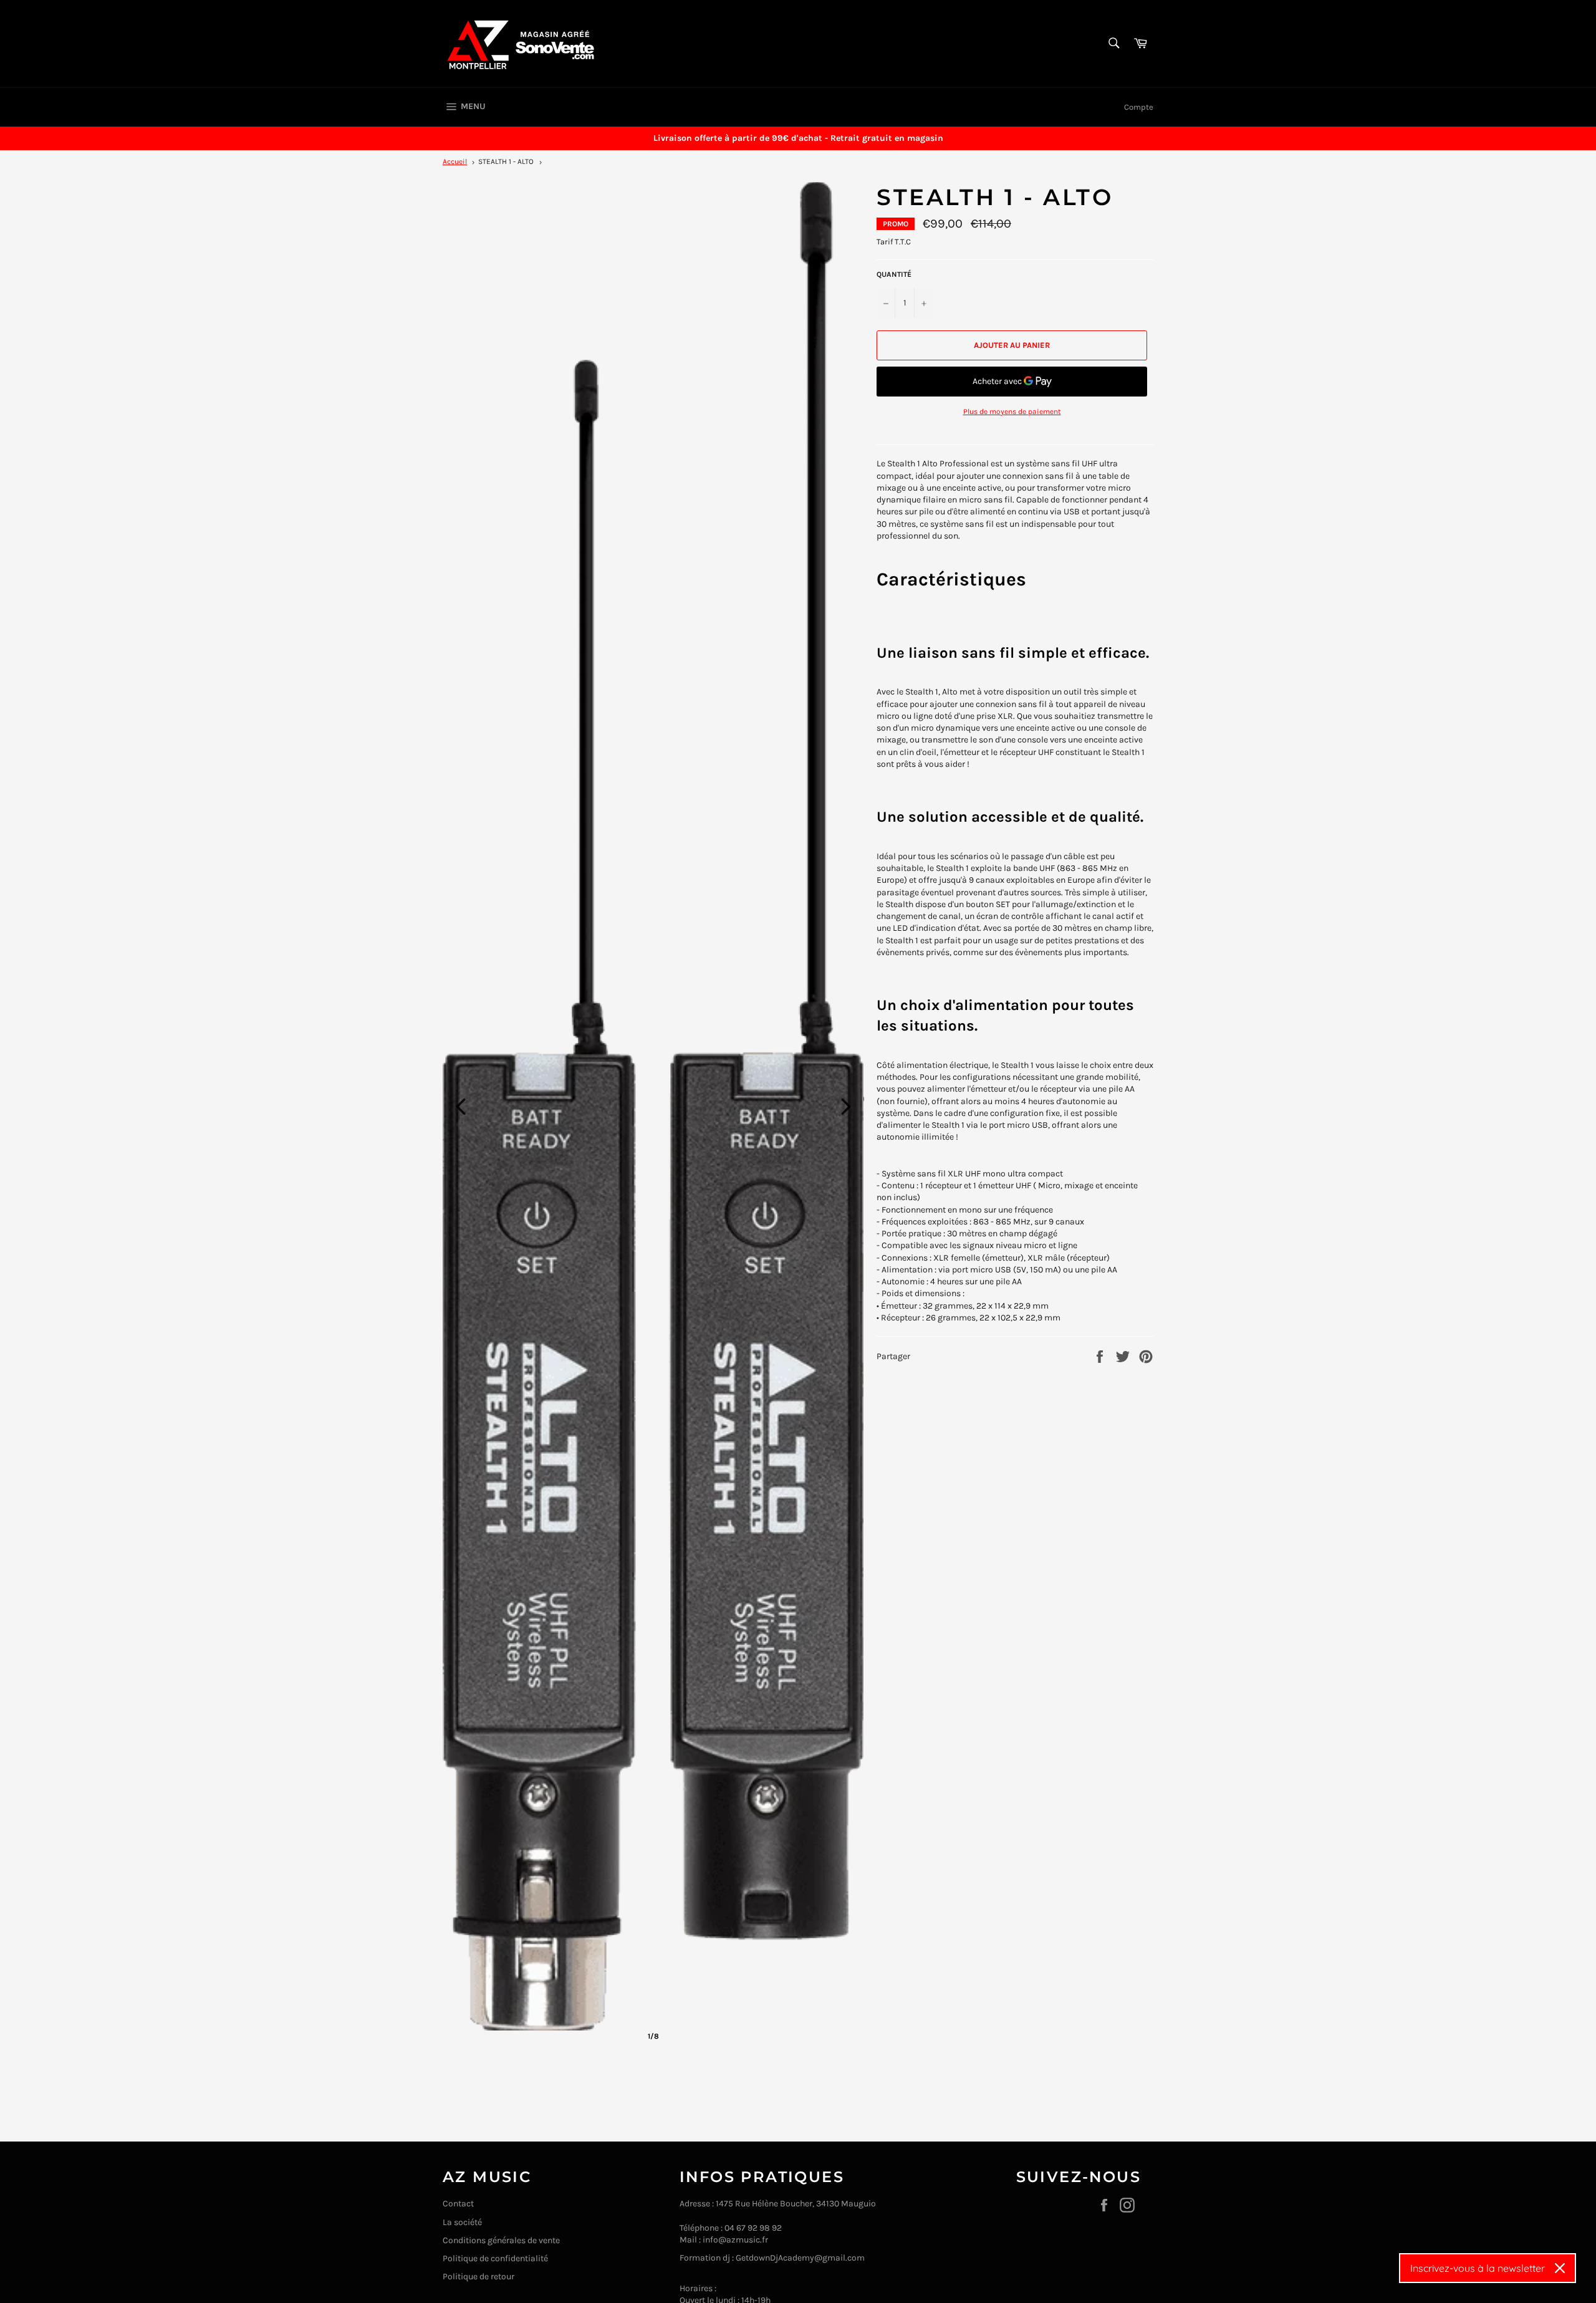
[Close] (1560, 2268)
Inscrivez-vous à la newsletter (1478, 2268)
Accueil (455, 161)
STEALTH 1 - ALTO (506, 161)
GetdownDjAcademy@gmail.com (800, 2258)
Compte (1139, 107)
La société (462, 2222)
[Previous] (461, 1107)
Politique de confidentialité (495, 2258)
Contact (458, 2204)
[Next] (846, 1107)
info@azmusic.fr (735, 2240)
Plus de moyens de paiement (1012, 411)
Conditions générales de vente (501, 2240)
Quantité (894, 274)
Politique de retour (478, 2277)
